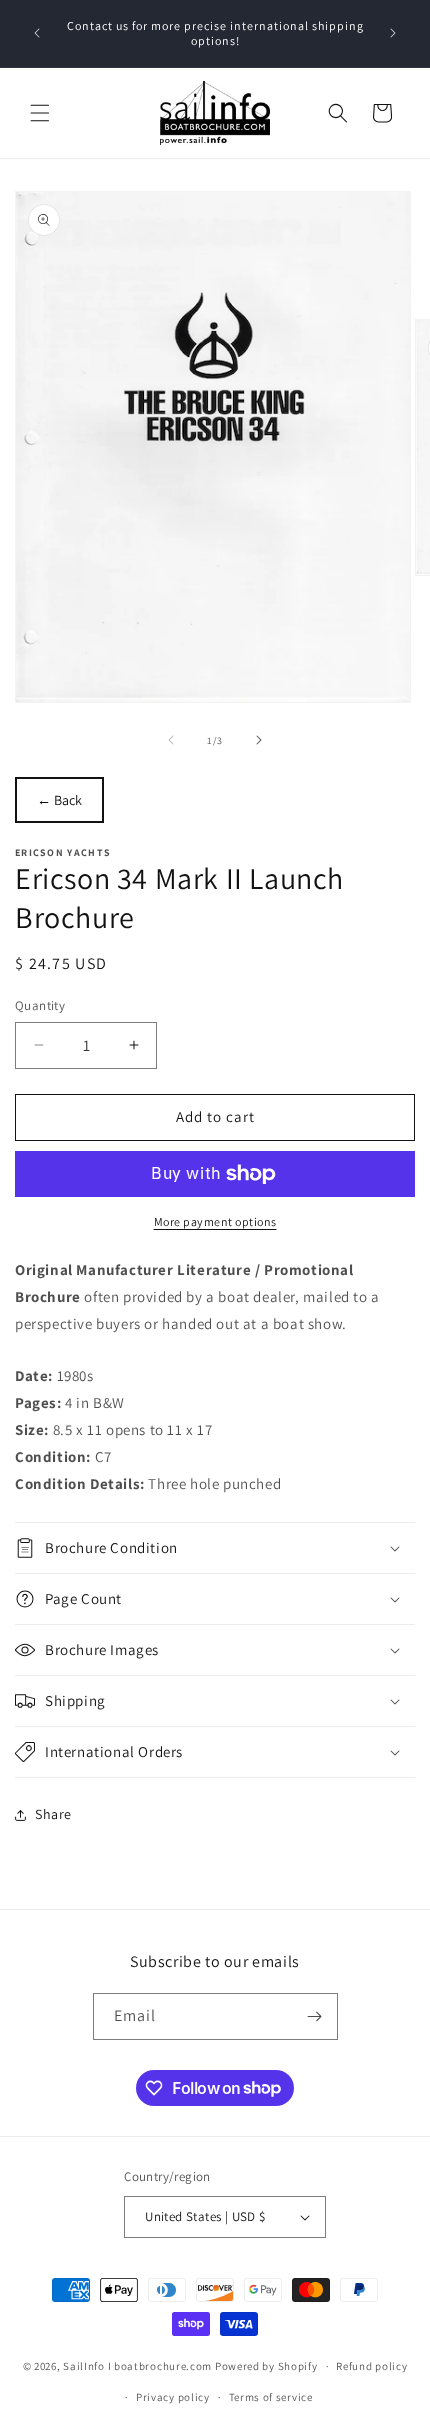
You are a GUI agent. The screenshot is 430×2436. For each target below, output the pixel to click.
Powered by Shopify (266, 2366)
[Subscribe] (315, 2016)
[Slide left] (171, 740)
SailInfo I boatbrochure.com (137, 2366)
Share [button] (53, 1814)
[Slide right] (259, 740)
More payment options (215, 1221)
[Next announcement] (393, 33)
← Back (59, 800)
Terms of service (271, 2397)
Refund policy (371, 2366)
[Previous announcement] (37, 33)
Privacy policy (173, 2397)
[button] (40, 113)
